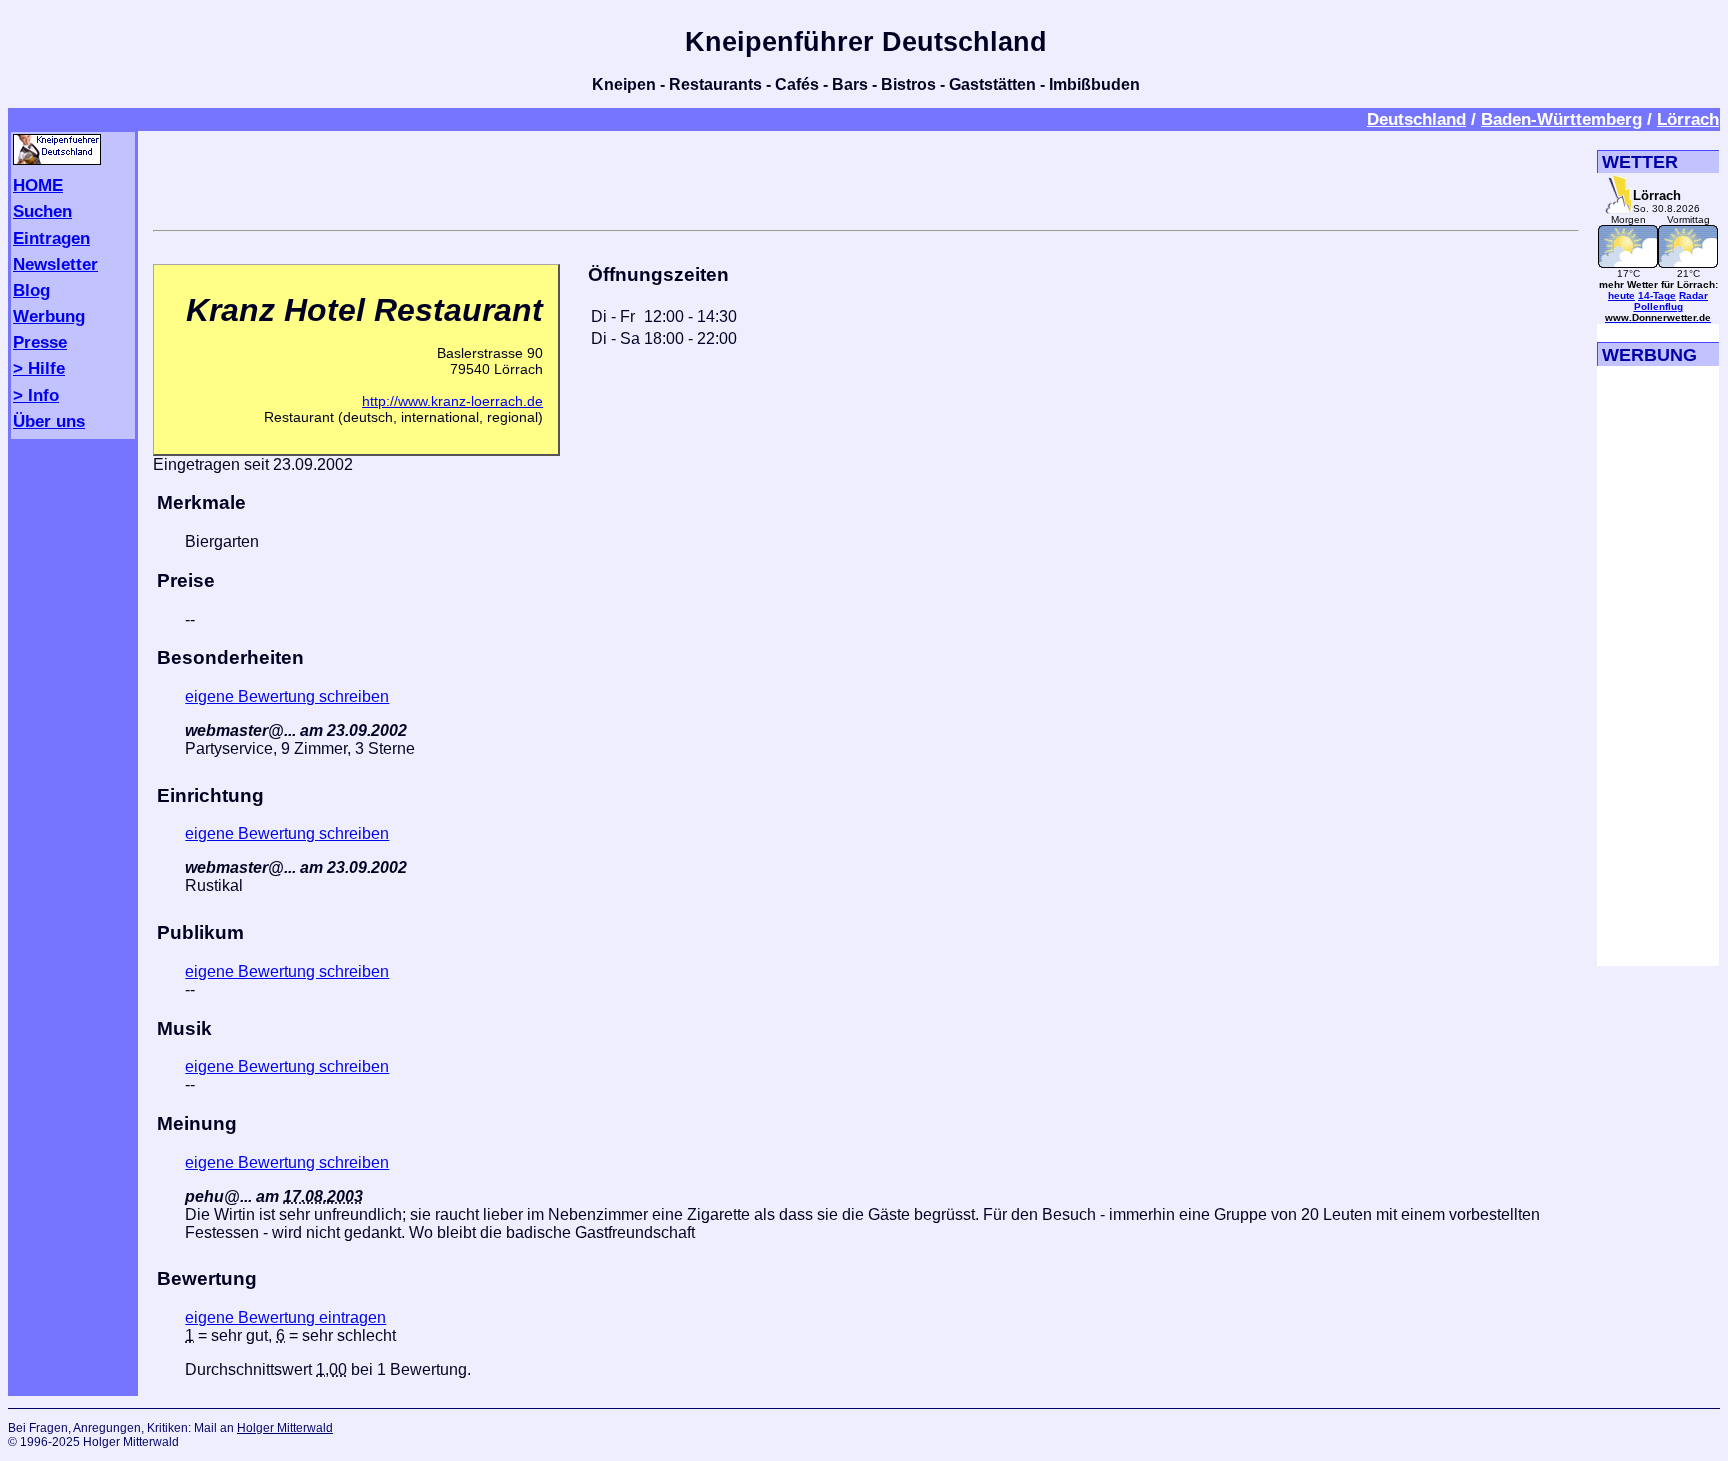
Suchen (42, 211)
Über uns (49, 421)
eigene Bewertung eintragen (285, 1317)
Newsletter (55, 264)
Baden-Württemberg (1561, 119)
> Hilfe (39, 368)
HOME (38, 185)
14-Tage (1657, 295)
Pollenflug (1658, 306)
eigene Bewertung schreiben (287, 696)
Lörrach (1688, 119)
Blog (31, 290)
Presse (40, 342)
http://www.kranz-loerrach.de (452, 401)
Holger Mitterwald (285, 1428)
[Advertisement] (866, 177)
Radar (1693, 295)
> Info (36, 395)
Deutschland (1416, 119)
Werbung (49, 316)
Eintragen (51, 238)
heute (1621, 295)
